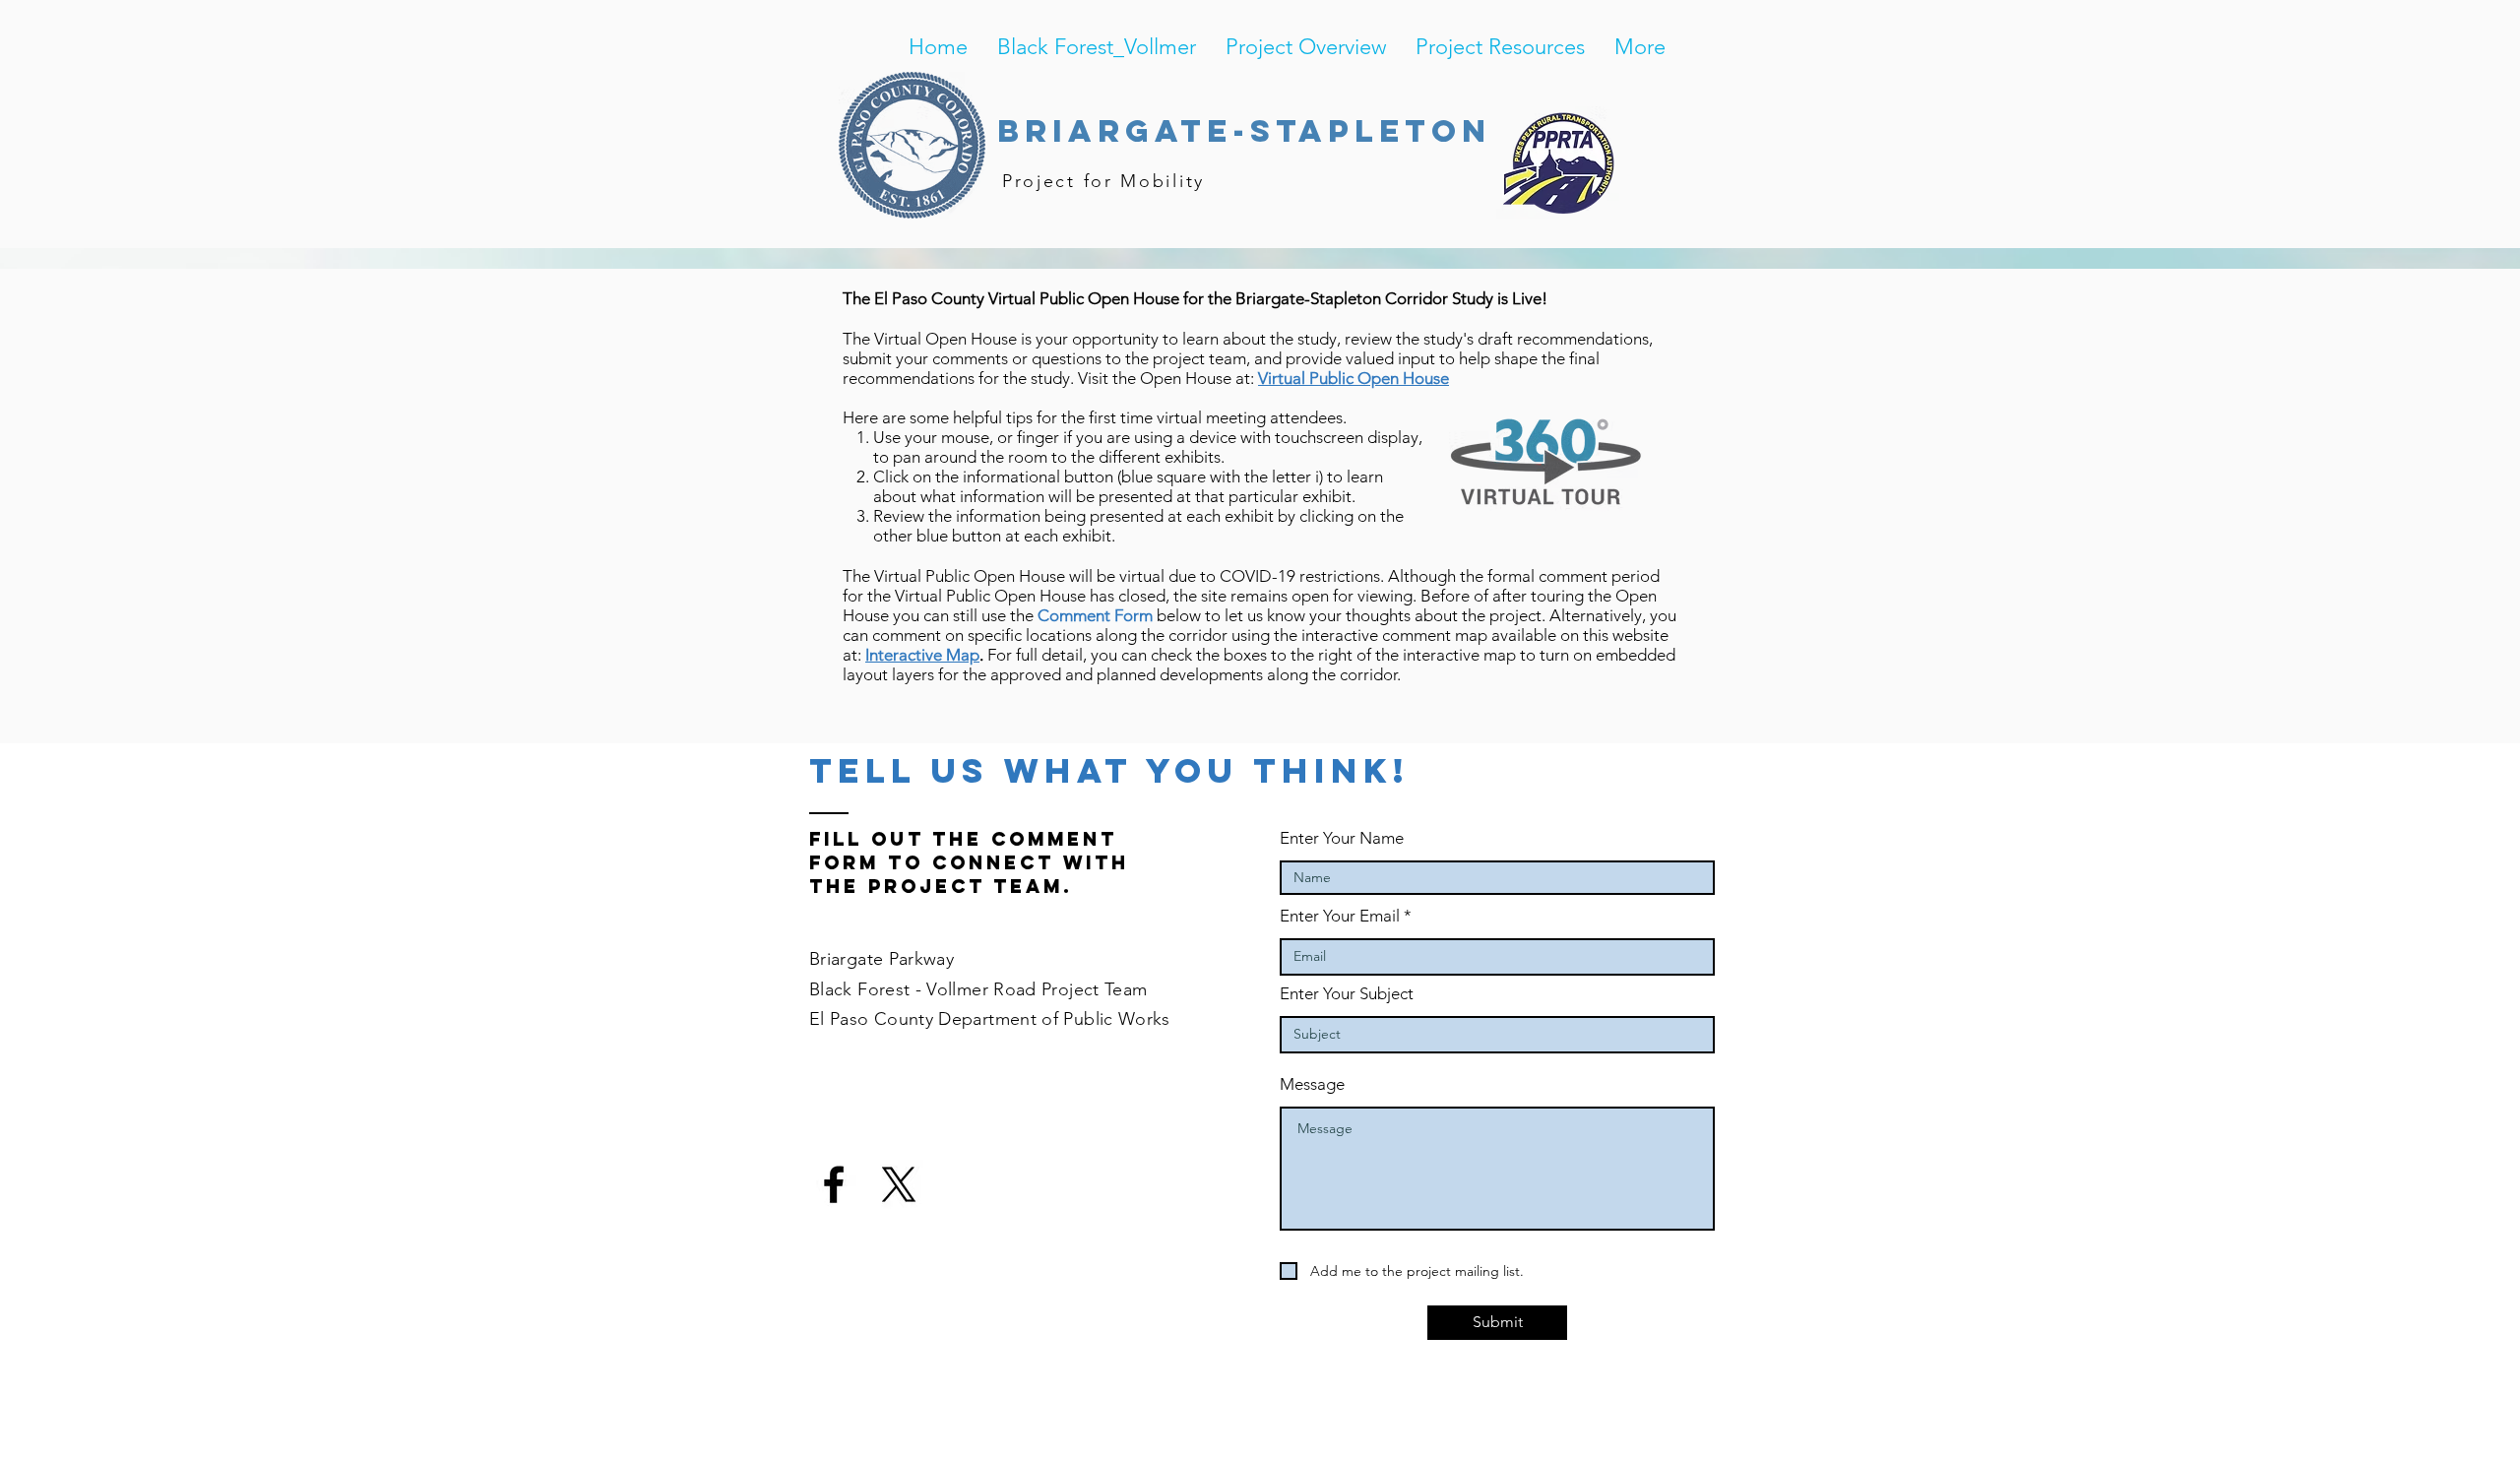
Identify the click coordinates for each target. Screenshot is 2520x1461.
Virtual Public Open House (1354, 378)
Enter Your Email (1340, 916)
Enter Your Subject (1347, 994)
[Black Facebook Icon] (834, 1184)
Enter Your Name (1342, 838)
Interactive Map (922, 655)
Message (1312, 1084)
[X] (899, 1184)
